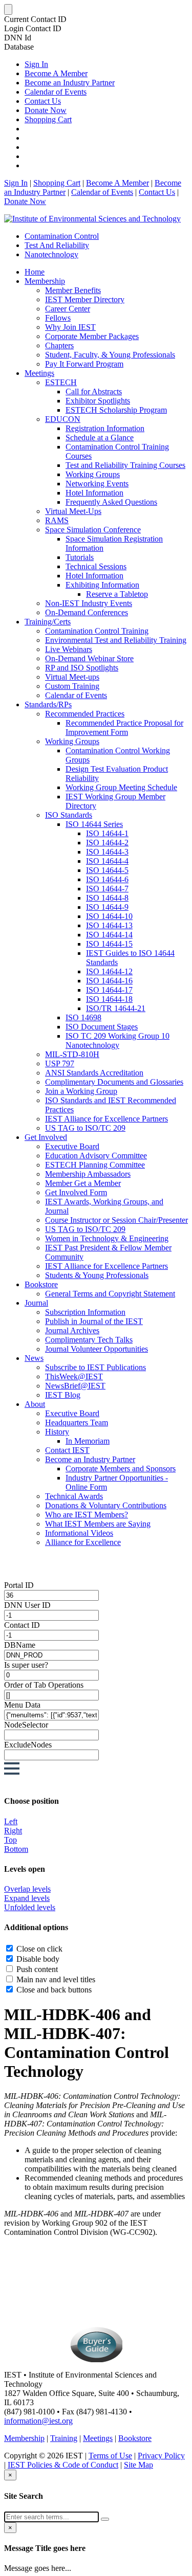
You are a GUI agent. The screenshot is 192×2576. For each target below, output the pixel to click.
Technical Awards (74, 1496)
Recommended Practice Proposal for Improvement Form (124, 727)
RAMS (57, 520)
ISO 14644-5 (107, 870)
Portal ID (19, 1585)
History (57, 1432)
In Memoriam (88, 1441)
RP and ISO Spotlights (82, 668)
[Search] (105, 2519)
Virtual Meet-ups (72, 677)
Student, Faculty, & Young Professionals (110, 355)
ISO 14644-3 (107, 852)
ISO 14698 (83, 1017)
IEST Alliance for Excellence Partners (106, 1119)
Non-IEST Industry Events (89, 603)
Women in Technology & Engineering (107, 1238)
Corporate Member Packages (92, 336)
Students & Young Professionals (97, 1275)
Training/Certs (48, 622)
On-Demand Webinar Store (89, 658)
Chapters (59, 345)
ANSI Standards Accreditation (94, 1073)
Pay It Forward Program (84, 364)
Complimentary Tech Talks (89, 1340)
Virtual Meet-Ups (73, 511)
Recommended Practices (85, 714)
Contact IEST (67, 1450)
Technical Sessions (96, 566)
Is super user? (26, 1665)
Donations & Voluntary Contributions (106, 1505)
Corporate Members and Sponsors (121, 1469)
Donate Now (46, 110)
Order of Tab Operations (44, 1685)
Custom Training (72, 686)
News (34, 1358)
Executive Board (72, 1146)
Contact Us (43, 101)
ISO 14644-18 (109, 999)
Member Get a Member (83, 1183)
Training (64, 2438)
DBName (20, 1645)
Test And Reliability (57, 245)
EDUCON (63, 419)
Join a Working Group (81, 1091)
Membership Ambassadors (88, 1174)
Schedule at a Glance (100, 438)
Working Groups (93, 474)
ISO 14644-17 (109, 990)
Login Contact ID (33, 28)
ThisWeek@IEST (74, 1376)
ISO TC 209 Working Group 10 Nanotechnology (118, 1040)
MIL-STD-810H (72, 1054)
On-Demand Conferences (87, 612)
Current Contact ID (35, 19)
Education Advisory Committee (96, 1156)
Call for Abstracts (94, 391)
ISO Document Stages (102, 1027)
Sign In (36, 64)
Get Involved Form (76, 1192)
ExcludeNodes (28, 1745)
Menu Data (22, 1705)
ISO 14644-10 (109, 916)
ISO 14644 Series (94, 824)
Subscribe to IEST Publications (95, 1367)
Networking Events (97, 484)
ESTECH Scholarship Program (116, 410)
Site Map (138, 2465)
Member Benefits (73, 290)
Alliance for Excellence (83, 1542)
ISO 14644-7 (107, 889)
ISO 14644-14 (109, 935)
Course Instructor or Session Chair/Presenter (116, 1220)
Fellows (58, 318)
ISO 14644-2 (107, 843)
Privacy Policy (161, 2456)
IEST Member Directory (85, 299)
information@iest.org (38, 2421)
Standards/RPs (48, 704)
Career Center (68, 309)
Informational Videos (79, 1533)
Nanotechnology (51, 254)
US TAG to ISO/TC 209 (85, 1128)
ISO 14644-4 (107, 861)
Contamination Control (62, 236)
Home (35, 272)
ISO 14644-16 (109, 981)
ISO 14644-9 (107, 907)
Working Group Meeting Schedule (121, 787)
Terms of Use (110, 2456)
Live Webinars (69, 649)
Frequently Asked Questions (111, 502)
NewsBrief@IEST (75, 1386)
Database (19, 47)
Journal (36, 1303)
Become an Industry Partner (70, 83)
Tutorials (80, 557)
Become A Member (56, 73)
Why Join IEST (70, 327)
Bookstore (41, 1284)
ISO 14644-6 (107, 879)
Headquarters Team (77, 1423)
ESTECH (61, 382)
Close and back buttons (54, 1990)
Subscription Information (85, 1312)
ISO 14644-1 (107, 833)
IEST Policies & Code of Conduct (63, 2465)
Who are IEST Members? (87, 1515)
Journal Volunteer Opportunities (97, 1349)
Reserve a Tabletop (117, 594)
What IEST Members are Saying (98, 1524)
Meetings (39, 373)
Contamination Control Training (97, 631)
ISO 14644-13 (109, 925)
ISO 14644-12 (109, 971)
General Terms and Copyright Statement (110, 1294)
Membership (45, 281)
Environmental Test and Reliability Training (116, 640)
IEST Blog (63, 1395)
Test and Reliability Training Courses (125, 465)
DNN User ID (27, 1605)
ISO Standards (69, 815)
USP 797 (60, 1063)
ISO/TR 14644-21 (116, 1008)
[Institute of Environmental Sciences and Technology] (92, 219)
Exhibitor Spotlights (98, 401)
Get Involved (46, 1137)
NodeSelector (26, 1725)
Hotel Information (94, 493)
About (35, 1404)
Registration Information (105, 428)
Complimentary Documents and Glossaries (114, 1082)
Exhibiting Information (102, 585)
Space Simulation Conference (93, 530)
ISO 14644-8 (107, 898)
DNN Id (18, 38)
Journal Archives (72, 1330)
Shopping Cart (48, 119)
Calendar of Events (56, 92)
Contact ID (22, 1625)
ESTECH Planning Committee (95, 1165)
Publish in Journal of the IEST (94, 1321)
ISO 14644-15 (109, 944)
